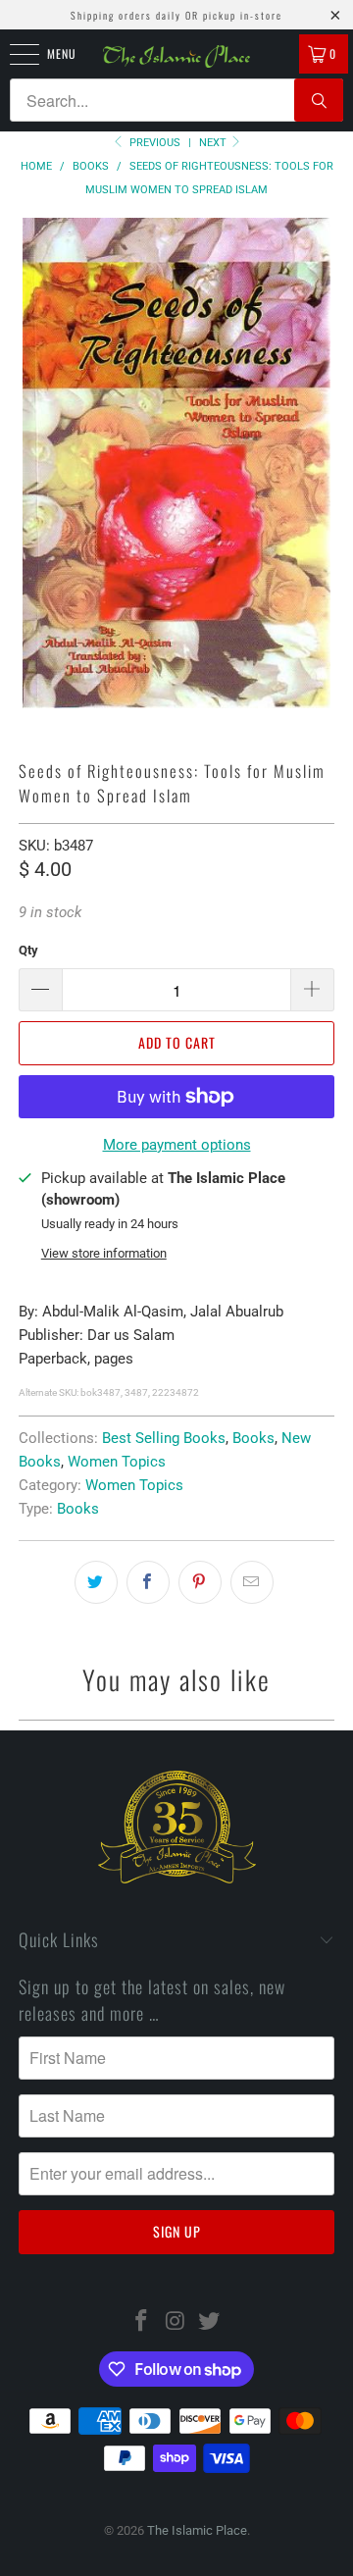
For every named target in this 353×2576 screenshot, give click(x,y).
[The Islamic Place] (176, 56)
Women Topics (117, 1462)
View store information (104, 1253)
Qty (28, 950)
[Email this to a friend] (252, 1582)
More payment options (177, 1145)
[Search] (319, 100)
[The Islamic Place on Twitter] (210, 2322)
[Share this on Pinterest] (200, 1582)
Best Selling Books (164, 1438)
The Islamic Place (197, 2530)
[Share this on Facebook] (148, 1582)
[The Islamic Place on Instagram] (176, 2322)
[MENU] (14, 54)
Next (214, 143)
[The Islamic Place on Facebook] (141, 2322)
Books (253, 1438)
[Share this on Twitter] (96, 1582)
